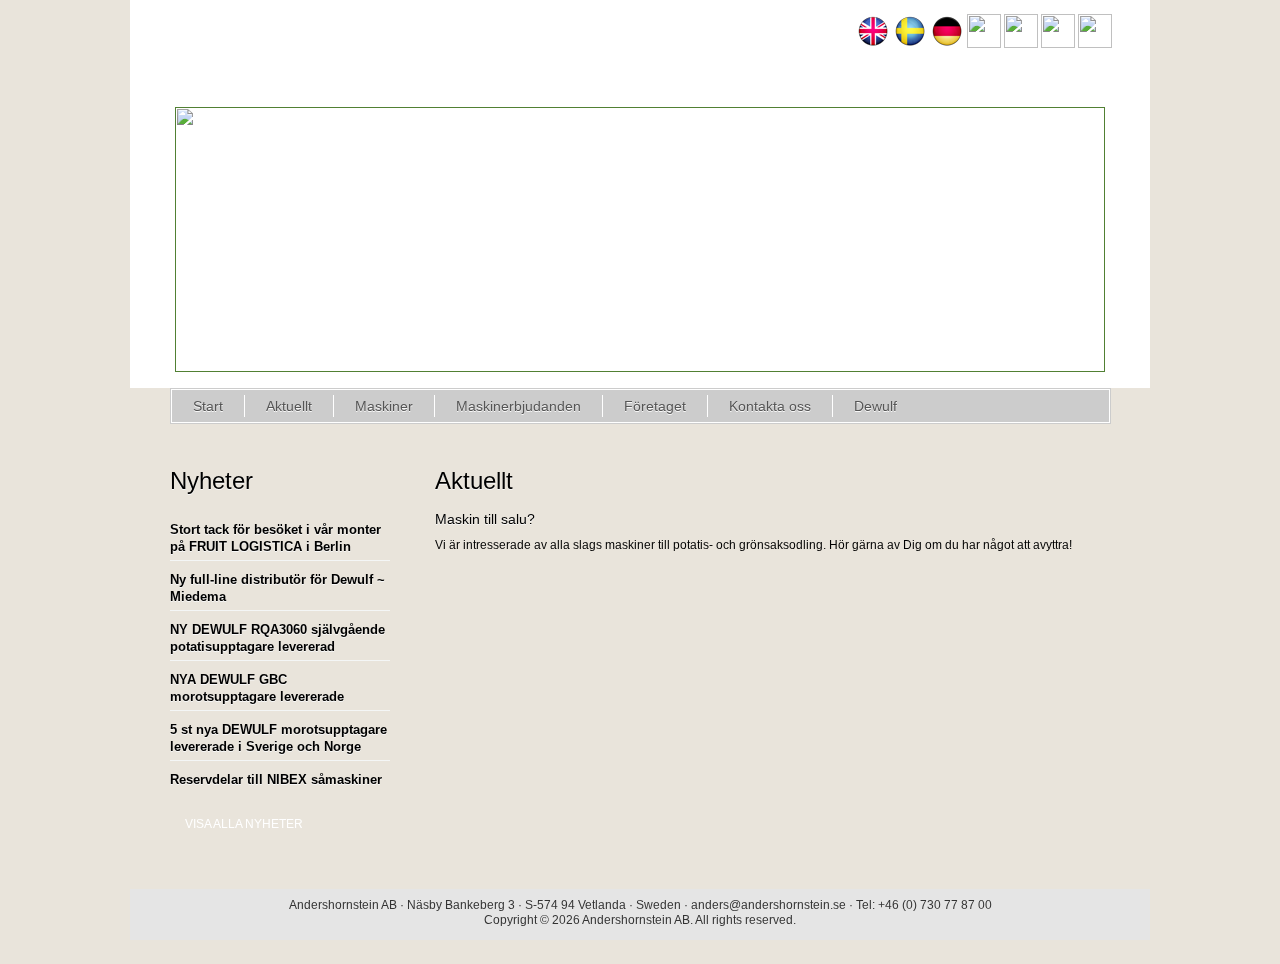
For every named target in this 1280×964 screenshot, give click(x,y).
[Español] (1021, 44)
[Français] (984, 44)
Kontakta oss (770, 406)
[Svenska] (910, 44)
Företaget (655, 406)
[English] (873, 44)
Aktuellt (289, 406)
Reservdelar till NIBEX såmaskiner (276, 779)
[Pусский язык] (1095, 44)
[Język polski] (1058, 44)
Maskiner (384, 406)
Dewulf (875, 406)
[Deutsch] (947, 44)
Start (208, 406)
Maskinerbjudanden (518, 406)
